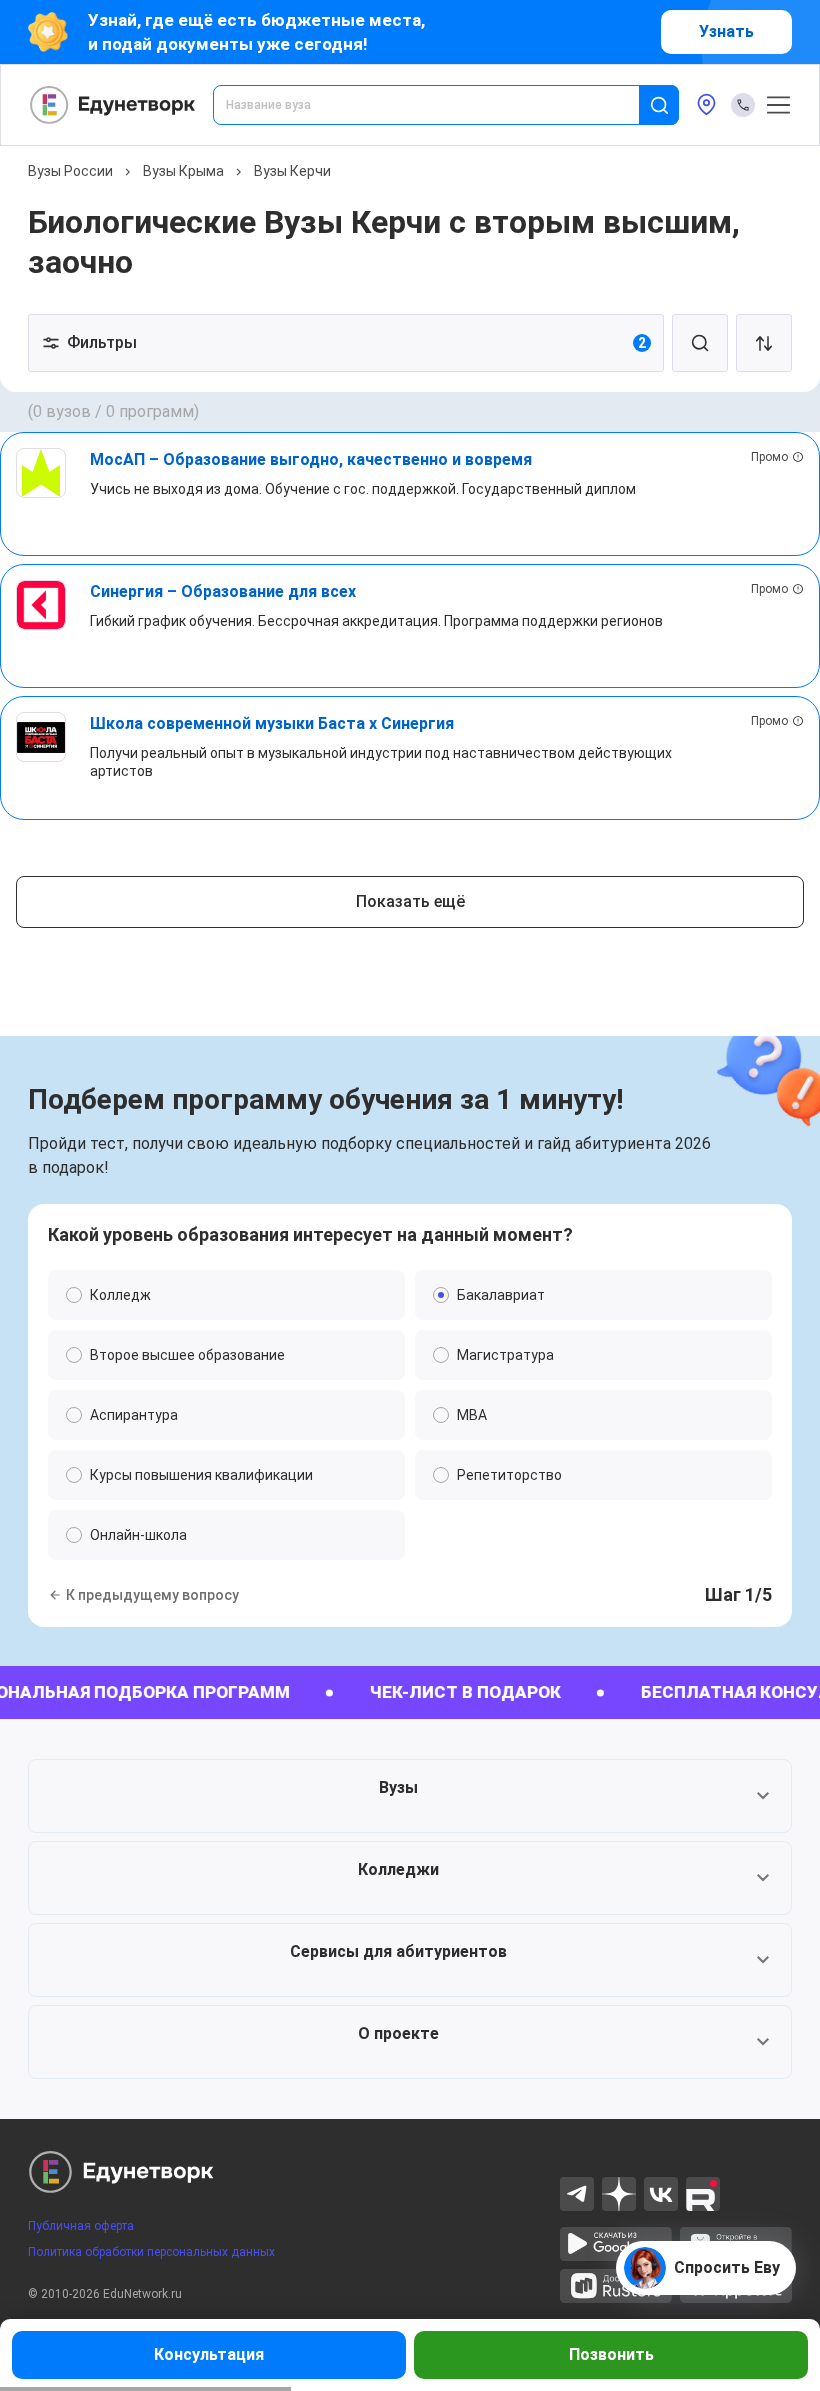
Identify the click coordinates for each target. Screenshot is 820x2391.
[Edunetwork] (113, 105)
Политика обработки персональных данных (151, 2252)
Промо (769, 457)
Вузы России (70, 171)
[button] (410, 1796)
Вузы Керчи (292, 171)
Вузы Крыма (183, 171)
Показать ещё (410, 901)
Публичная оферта (81, 2226)
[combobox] (440, 105)
